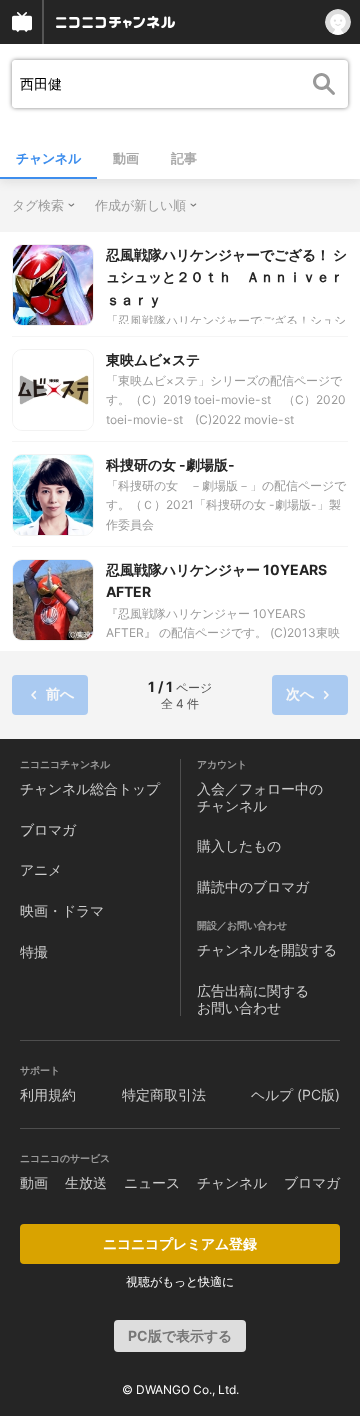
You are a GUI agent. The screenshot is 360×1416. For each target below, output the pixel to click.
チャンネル (48, 158)
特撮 (34, 951)
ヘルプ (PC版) (295, 1094)
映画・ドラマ (62, 910)
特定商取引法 (164, 1094)
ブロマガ (48, 829)
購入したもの (239, 845)
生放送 (86, 1182)
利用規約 (48, 1094)
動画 (126, 158)
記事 (184, 158)
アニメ (41, 869)
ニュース (152, 1182)
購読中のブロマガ (253, 886)
